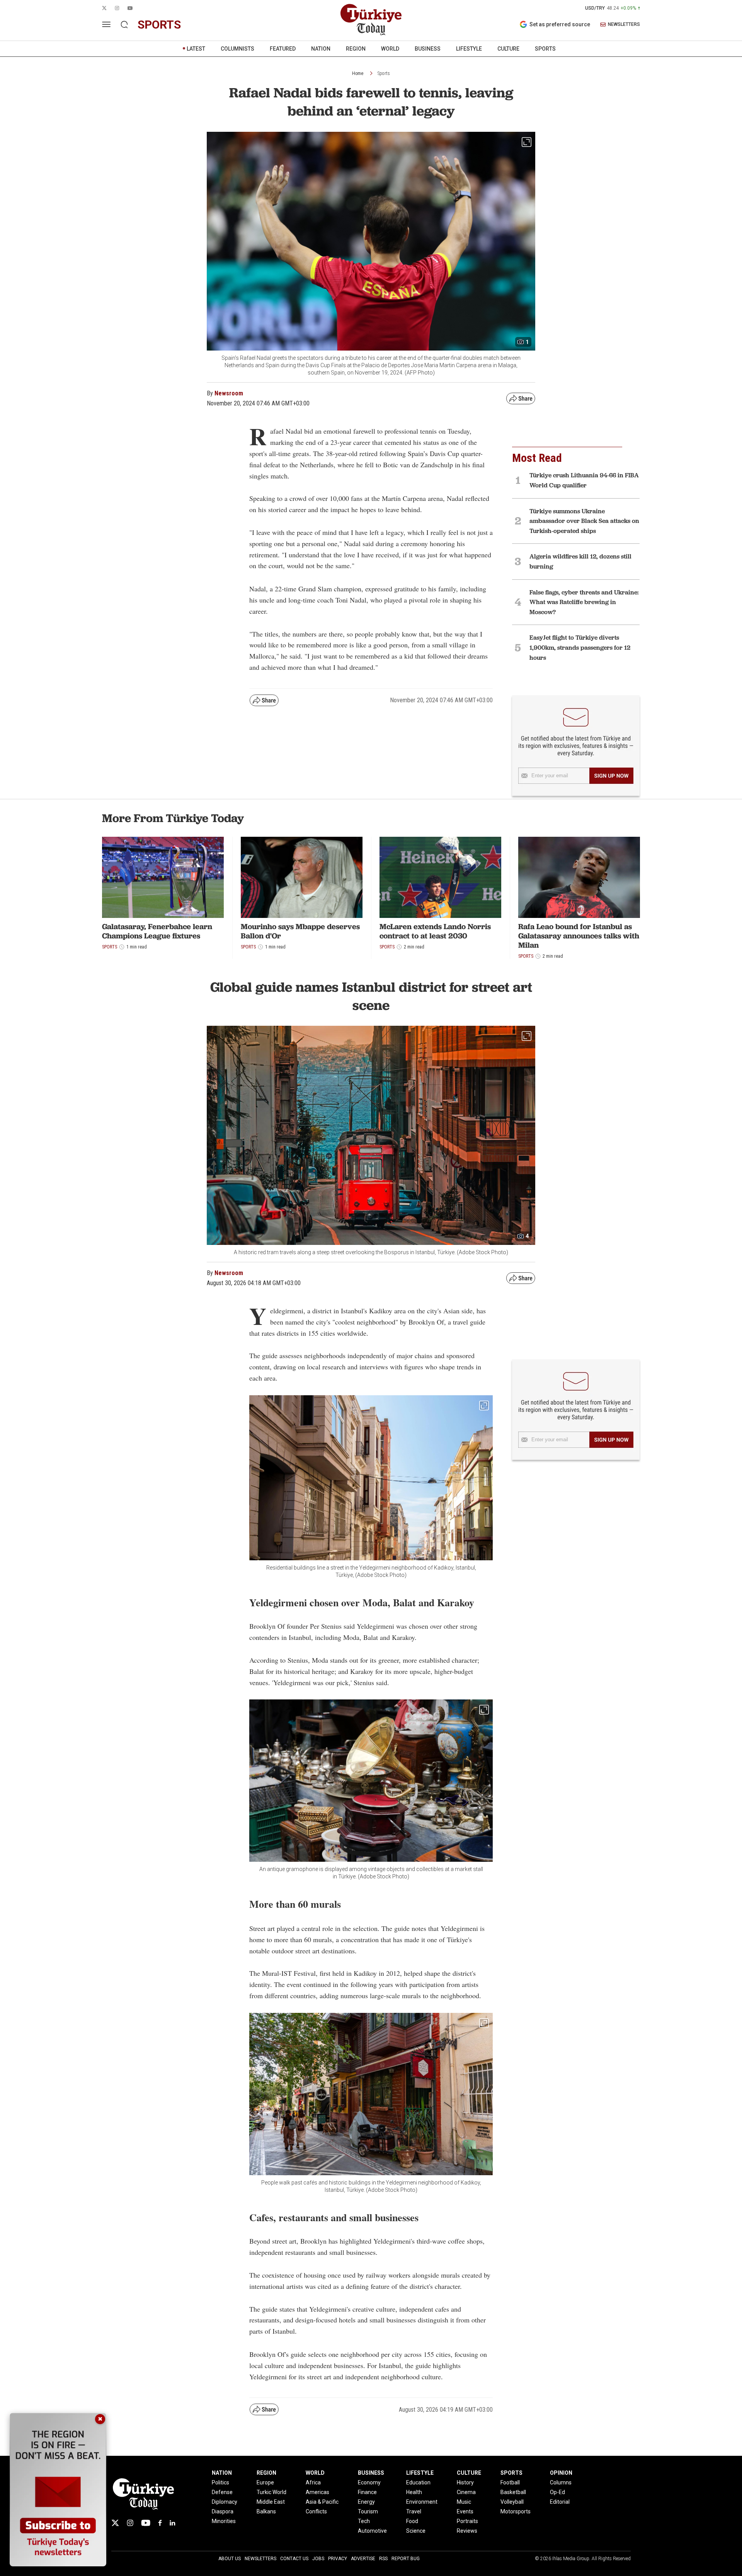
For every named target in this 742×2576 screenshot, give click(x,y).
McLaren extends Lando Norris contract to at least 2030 (435, 931)
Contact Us (294, 2559)
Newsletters (260, 2559)
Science (416, 2531)
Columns (561, 2482)
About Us (230, 2559)
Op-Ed (557, 2492)
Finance (367, 2492)
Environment (422, 2502)
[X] (115, 2523)
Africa (313, 2482)
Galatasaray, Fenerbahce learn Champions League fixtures (157, 931)
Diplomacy (225, 2502)
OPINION (561, 2473)
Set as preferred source (560, 24)
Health (414, 2492)
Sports (384, 73)
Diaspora (223, 2511)
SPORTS (545, 49)
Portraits (467, 2521)
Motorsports (516, 2511)
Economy (369, 2482)
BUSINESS (428, 49)
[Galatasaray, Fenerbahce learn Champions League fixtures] (163, 877)
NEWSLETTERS (624, 25)
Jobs (318, 2559)
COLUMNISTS (237, 49)
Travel (414, 2511)
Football (510, 2482)
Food (412, 2521)
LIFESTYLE (469, 49)
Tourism (368, 2511)
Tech (364, 2521)
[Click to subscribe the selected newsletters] (611, 776)
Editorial (560, 2502)
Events (465, 2511)
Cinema (466, 2492)
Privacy (338, 2559)
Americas (317, 2492)
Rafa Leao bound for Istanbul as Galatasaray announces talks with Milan (579, 936)
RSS (383, 2559)
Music (464, 2502)
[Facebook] (160, 2523)
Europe (265, 2482)
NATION (321, 49)
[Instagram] (130, 2523)
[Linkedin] (173, 2523)
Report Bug (406, 2559)
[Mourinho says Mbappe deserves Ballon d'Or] (302, 877)
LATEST (196, 49)
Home (358, 73)
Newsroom (229, 393)
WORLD (390, 49)
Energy (366, 2502)
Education (418, 2482)
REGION (356, 49)
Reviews (467, 2531)
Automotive (372, 2531)
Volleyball (512, 2502)
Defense (222, 2492)
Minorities (224, 2521)
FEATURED (283, 49)
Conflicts (316, 2511)
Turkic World (271, 2492)
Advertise (363, 2559)
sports (159, 25)
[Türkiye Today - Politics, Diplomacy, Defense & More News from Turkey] (371, 20)
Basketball (513, 2492)
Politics (220, 2482)
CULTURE (508, 49)
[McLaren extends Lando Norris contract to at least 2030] (440, 877)
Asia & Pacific (322, 2502)
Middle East (271, 2502)
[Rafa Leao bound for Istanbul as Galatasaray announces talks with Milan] (579, 877)
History (465, 2482)
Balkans (266, 2511)
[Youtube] (146, 2523)
